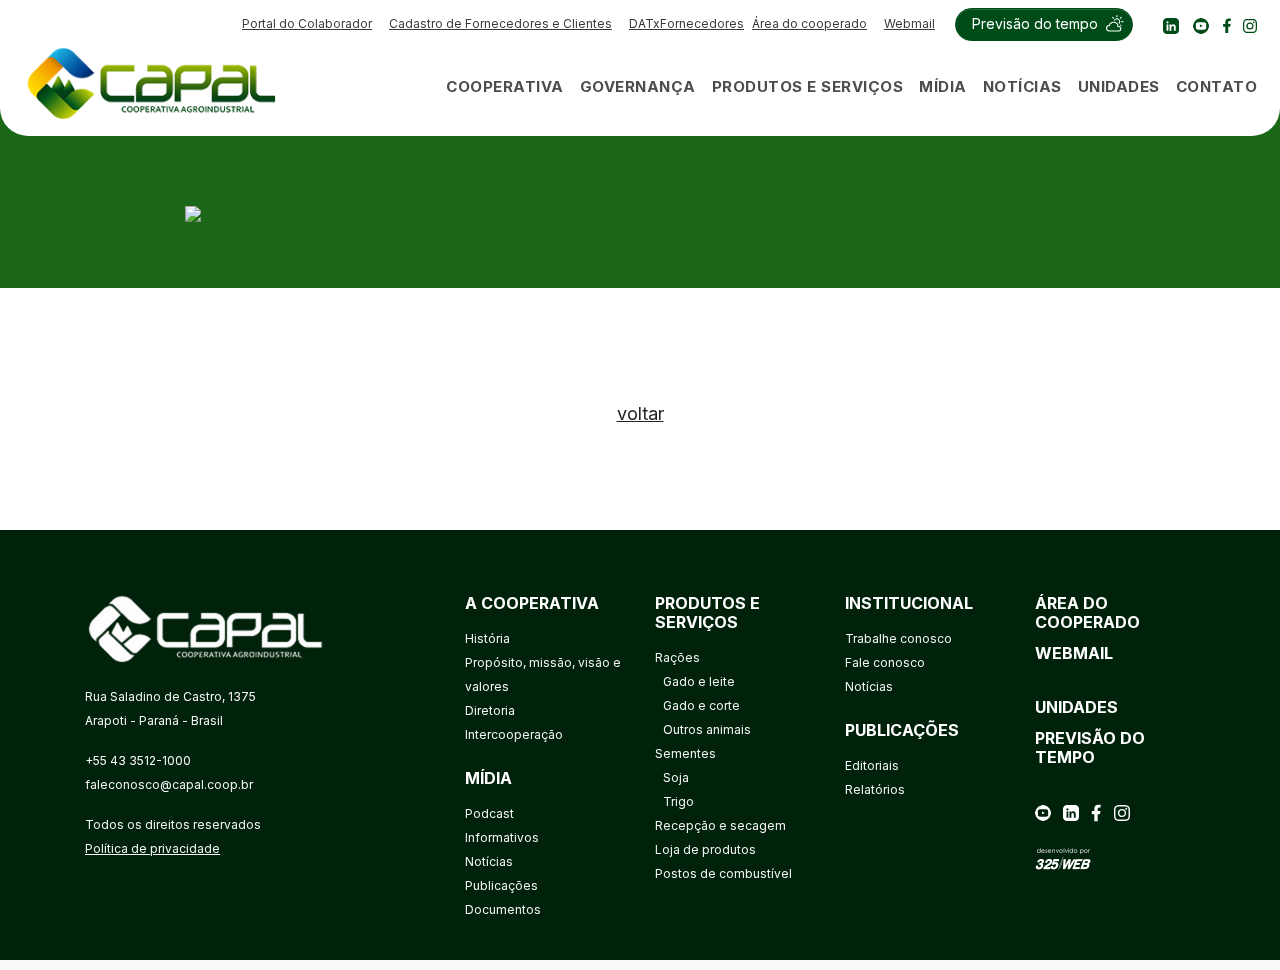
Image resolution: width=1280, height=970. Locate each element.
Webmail (909, 23)
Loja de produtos (705, 849)
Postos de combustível (723, 873)
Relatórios (875, 789)
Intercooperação (514, 734)
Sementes (685, 753)
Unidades (1119, 86)
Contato (1217, 86)
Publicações (501, 885)
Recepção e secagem (720, 825)
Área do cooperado (809, 23)
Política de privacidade (152, 848)
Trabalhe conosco (898, 638)
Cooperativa (505, 86)
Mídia (943, 86)
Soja (676, 777)
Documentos (503, 909)
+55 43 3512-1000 (138, 760)
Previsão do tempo (1035, 23)
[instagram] (1250, 24)
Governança (638, 86)
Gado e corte (701, 705)
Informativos (502, 837)
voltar (640, 413)
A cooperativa (532, 603)
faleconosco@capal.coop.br (169, 784)
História (487, 638)
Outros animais (707, 729)
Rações (677, 657)
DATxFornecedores (686, 23)
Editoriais (872, 765)
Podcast (489, 813)
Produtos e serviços (808, 86)
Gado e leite (699, 681)
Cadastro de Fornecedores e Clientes (500, 23)
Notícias (1022, 86)
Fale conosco (885, 662)
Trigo (678, 801)
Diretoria (490, 710)
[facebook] (1227, 24)
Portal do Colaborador (307, 23)
